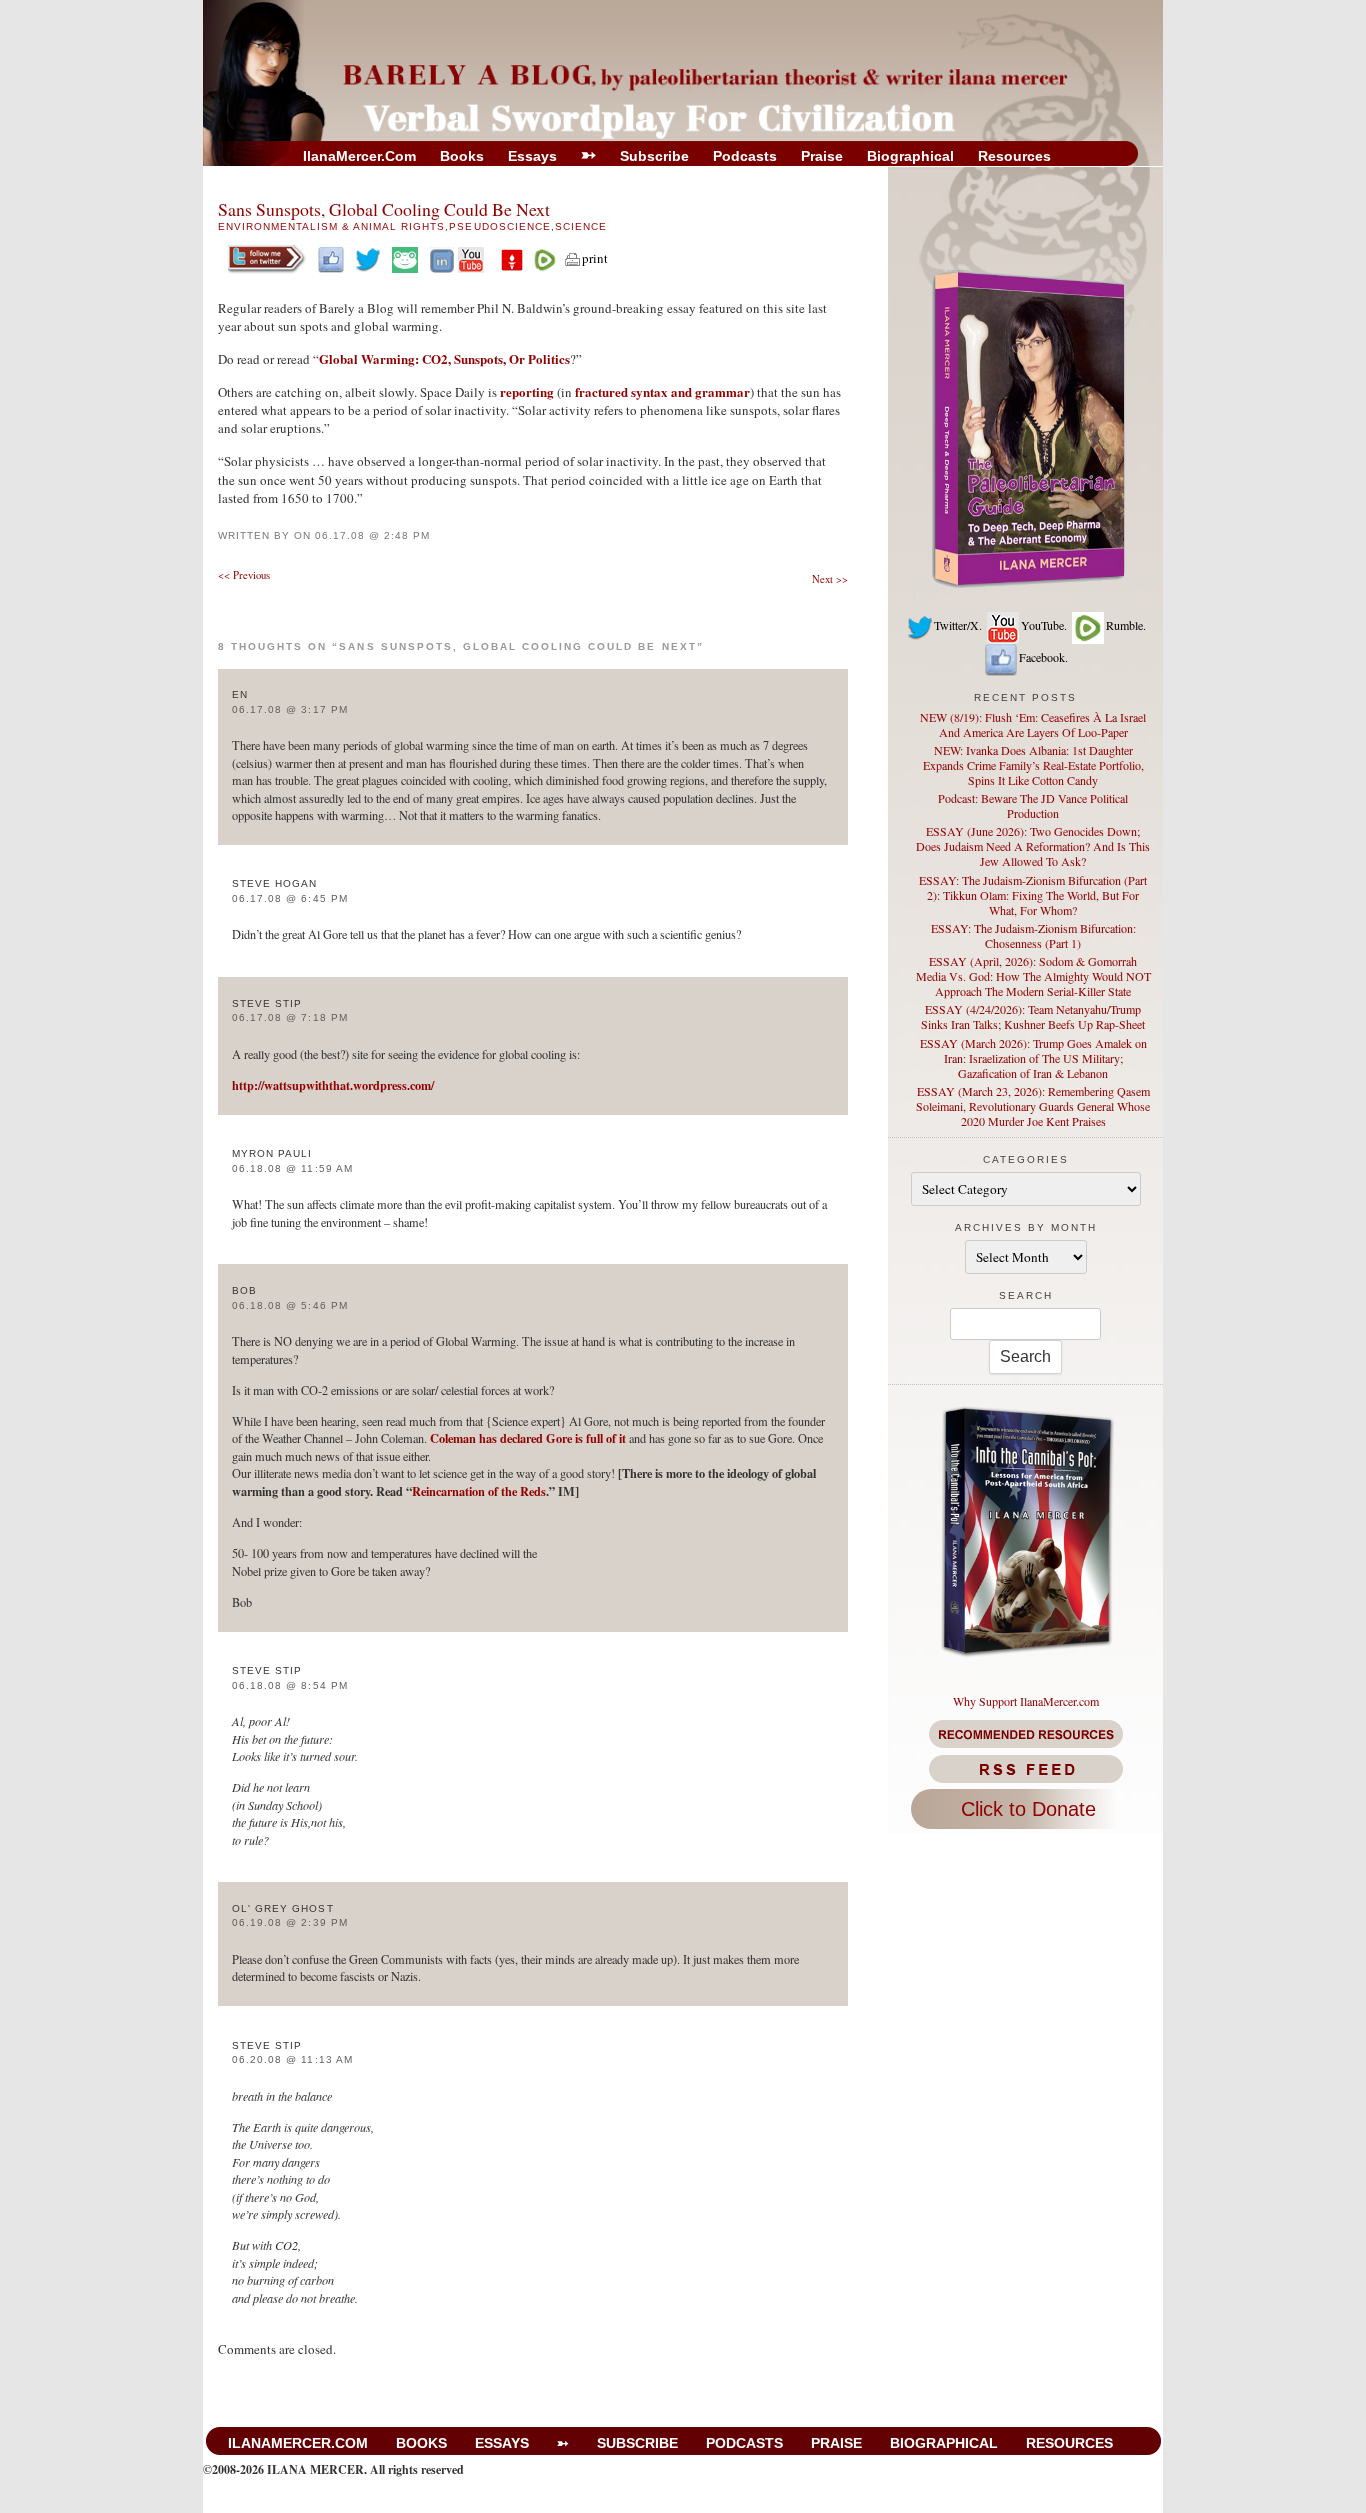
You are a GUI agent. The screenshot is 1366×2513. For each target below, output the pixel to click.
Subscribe (654, 156)
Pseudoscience (499, 226)
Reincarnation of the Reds (479, 1491)
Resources (1014, 156)
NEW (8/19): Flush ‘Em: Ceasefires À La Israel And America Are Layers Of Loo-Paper (1033, 724)
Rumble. (1126, 625)
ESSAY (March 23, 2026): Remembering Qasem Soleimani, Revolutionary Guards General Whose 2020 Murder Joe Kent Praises (1033, 1106)
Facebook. (1043, 657)
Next (830, 579)
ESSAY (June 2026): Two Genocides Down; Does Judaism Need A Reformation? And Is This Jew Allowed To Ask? (1033, 846)
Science (581, 226)
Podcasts (745, 156)
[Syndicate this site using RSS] (1025, 1769)
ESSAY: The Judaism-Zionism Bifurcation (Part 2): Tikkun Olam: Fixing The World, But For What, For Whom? (1033, 895)
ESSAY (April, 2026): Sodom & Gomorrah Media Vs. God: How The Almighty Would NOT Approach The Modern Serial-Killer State (1033, 976)
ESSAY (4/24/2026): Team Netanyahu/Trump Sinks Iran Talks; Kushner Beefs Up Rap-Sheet (1033, 1016)
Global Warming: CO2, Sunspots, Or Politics (444, 358)
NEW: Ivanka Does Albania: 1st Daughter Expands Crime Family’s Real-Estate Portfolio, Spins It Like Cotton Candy (1033, 765)
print (595, 258)
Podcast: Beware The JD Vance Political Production (1033, 805)
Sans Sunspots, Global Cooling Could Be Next (384, 209)
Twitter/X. (958, 625)
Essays (532, 156)
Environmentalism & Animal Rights (331, 226)
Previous (244, 575)
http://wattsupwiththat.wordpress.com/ (333, 1085)
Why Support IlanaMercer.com (1026, 1701)
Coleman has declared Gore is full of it (528, 1438)
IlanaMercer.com (359, 156)
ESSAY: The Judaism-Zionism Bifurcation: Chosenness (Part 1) (1033, 935)
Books (462, 156)
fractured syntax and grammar (662, 391)
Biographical (910, 156)
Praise (822, 156)
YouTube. (1044, 625)
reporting (527, 391)
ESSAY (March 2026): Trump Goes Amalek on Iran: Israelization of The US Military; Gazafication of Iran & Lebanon (1033, 1058)
